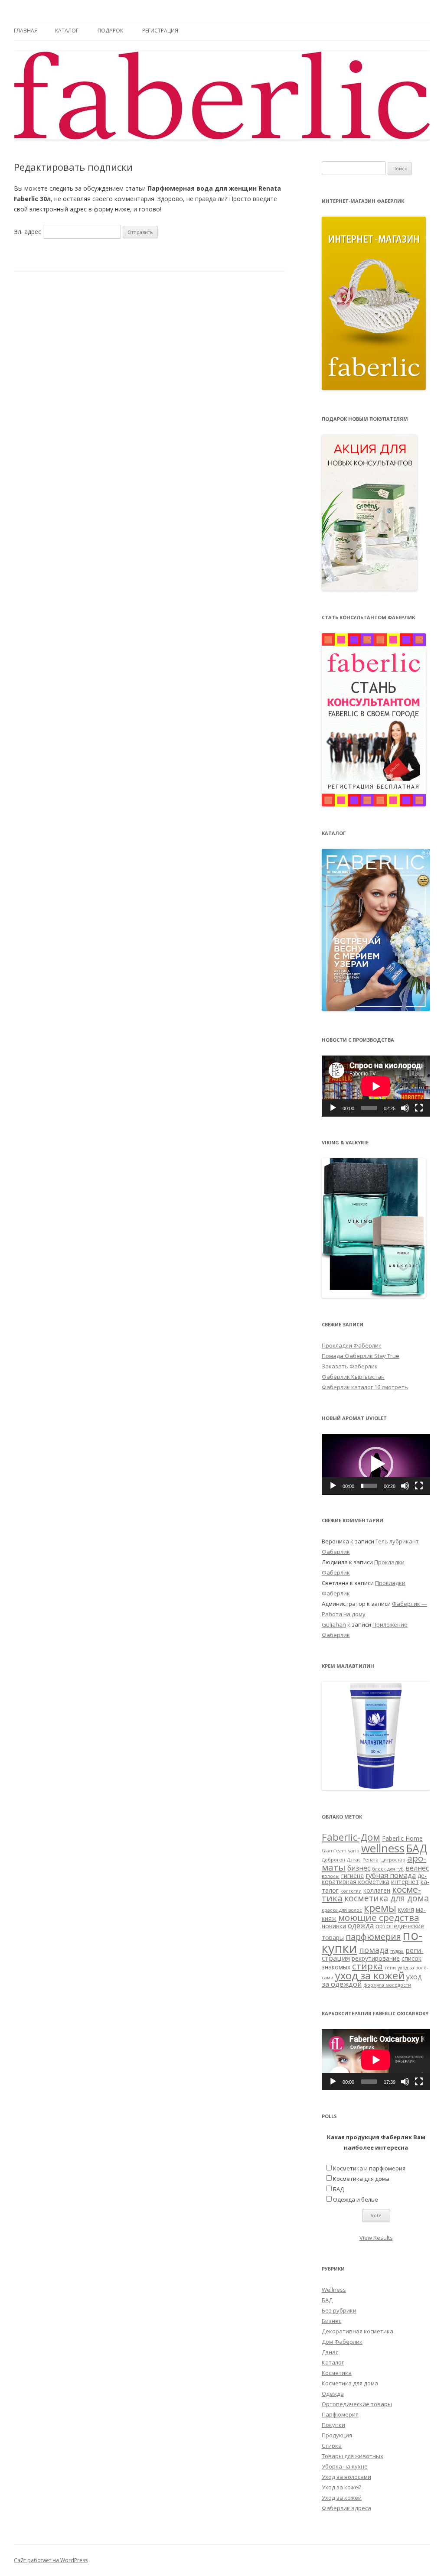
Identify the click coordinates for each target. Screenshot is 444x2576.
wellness (383, 1848)
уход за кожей (370, 1975)
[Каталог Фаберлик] (376, 1009)
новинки (334, 1926)
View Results (376, 2238)
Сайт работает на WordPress (51, 2560)
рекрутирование (376, 1958)
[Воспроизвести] (333, 1108)
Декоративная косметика (357, 2331)
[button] (376, 1464)
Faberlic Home (402, 1838)
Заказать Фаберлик (350, 1366)
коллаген (377, 1890)
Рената (371, 1860)
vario (354, 1851)
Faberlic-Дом (351, 1837)
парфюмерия (373, 1937)
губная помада (391, 1875)
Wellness (334, 2290)
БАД (417, 1848)
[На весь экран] (419, 1108)
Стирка (332, 2446)
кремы (380, 1908)
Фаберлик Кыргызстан (353, 1377)
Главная (26, 31)
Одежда (333, 2394)
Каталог (67, 31)
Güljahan (334, 1624)
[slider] (369, 1486)
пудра (397, 1951)
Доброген (333, 1860)
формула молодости (387, 1985)
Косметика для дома (361, 2179)
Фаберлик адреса (346, 2508)
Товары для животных (353, 2456)
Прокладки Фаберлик (352, 1345)
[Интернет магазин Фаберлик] (374, 388)
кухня (406, 1909)
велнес (417, 1868)
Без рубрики (339, 2310)
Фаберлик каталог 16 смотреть (365, 1387)
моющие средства (379, 1917)
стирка (367, 1966)
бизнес (359, 1868)
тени (390, 1968)
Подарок (110, 31)
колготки (351, 1891)
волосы (331, 1876)
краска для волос (342, 1910)
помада (374, 1950)
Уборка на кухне (345, 2466)
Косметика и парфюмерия (369, 2168)
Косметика (337, 2373)
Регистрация (160, 31)
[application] (376, 1086)
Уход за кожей (342, 2487)
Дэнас (354, 1860)
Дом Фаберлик (342, 2342)
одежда (361, 1926)
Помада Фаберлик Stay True (361, 1356)
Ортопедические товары (357, 2404)
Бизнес (331, 2321)
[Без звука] (405, 1108)
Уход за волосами (346, 2477)
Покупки (333, 2425)
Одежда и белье (356, 2199)
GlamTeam (334, 1851)
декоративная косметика (374, 1879)
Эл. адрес (28, 232)
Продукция (337, 2435)
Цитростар (393, 1860)
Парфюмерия (340, 2414)
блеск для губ (388, 1869)
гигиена (353, 1876)
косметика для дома (387, 1898)
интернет (405, 1882)
